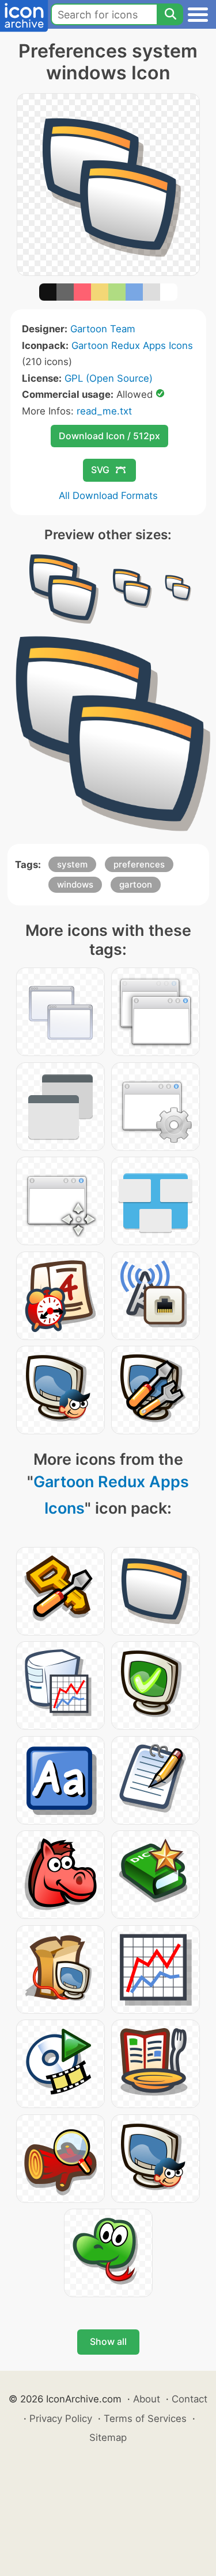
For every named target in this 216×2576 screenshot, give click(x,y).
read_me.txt (104, 411)
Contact (190, 2399)
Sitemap (108, 2437)
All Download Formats (108, 496)
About (147, 2399)
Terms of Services (145, 2418)
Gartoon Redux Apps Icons (132, 345)
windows (75, 884)
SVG (100, 470)
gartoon (136, 884)
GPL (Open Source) (109, 378)
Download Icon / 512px (109, 436)
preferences (139, 864)
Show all (108, 2341)
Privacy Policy (61, 2418)
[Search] (170, 14)
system (72, 864)
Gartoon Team (103, 329)
